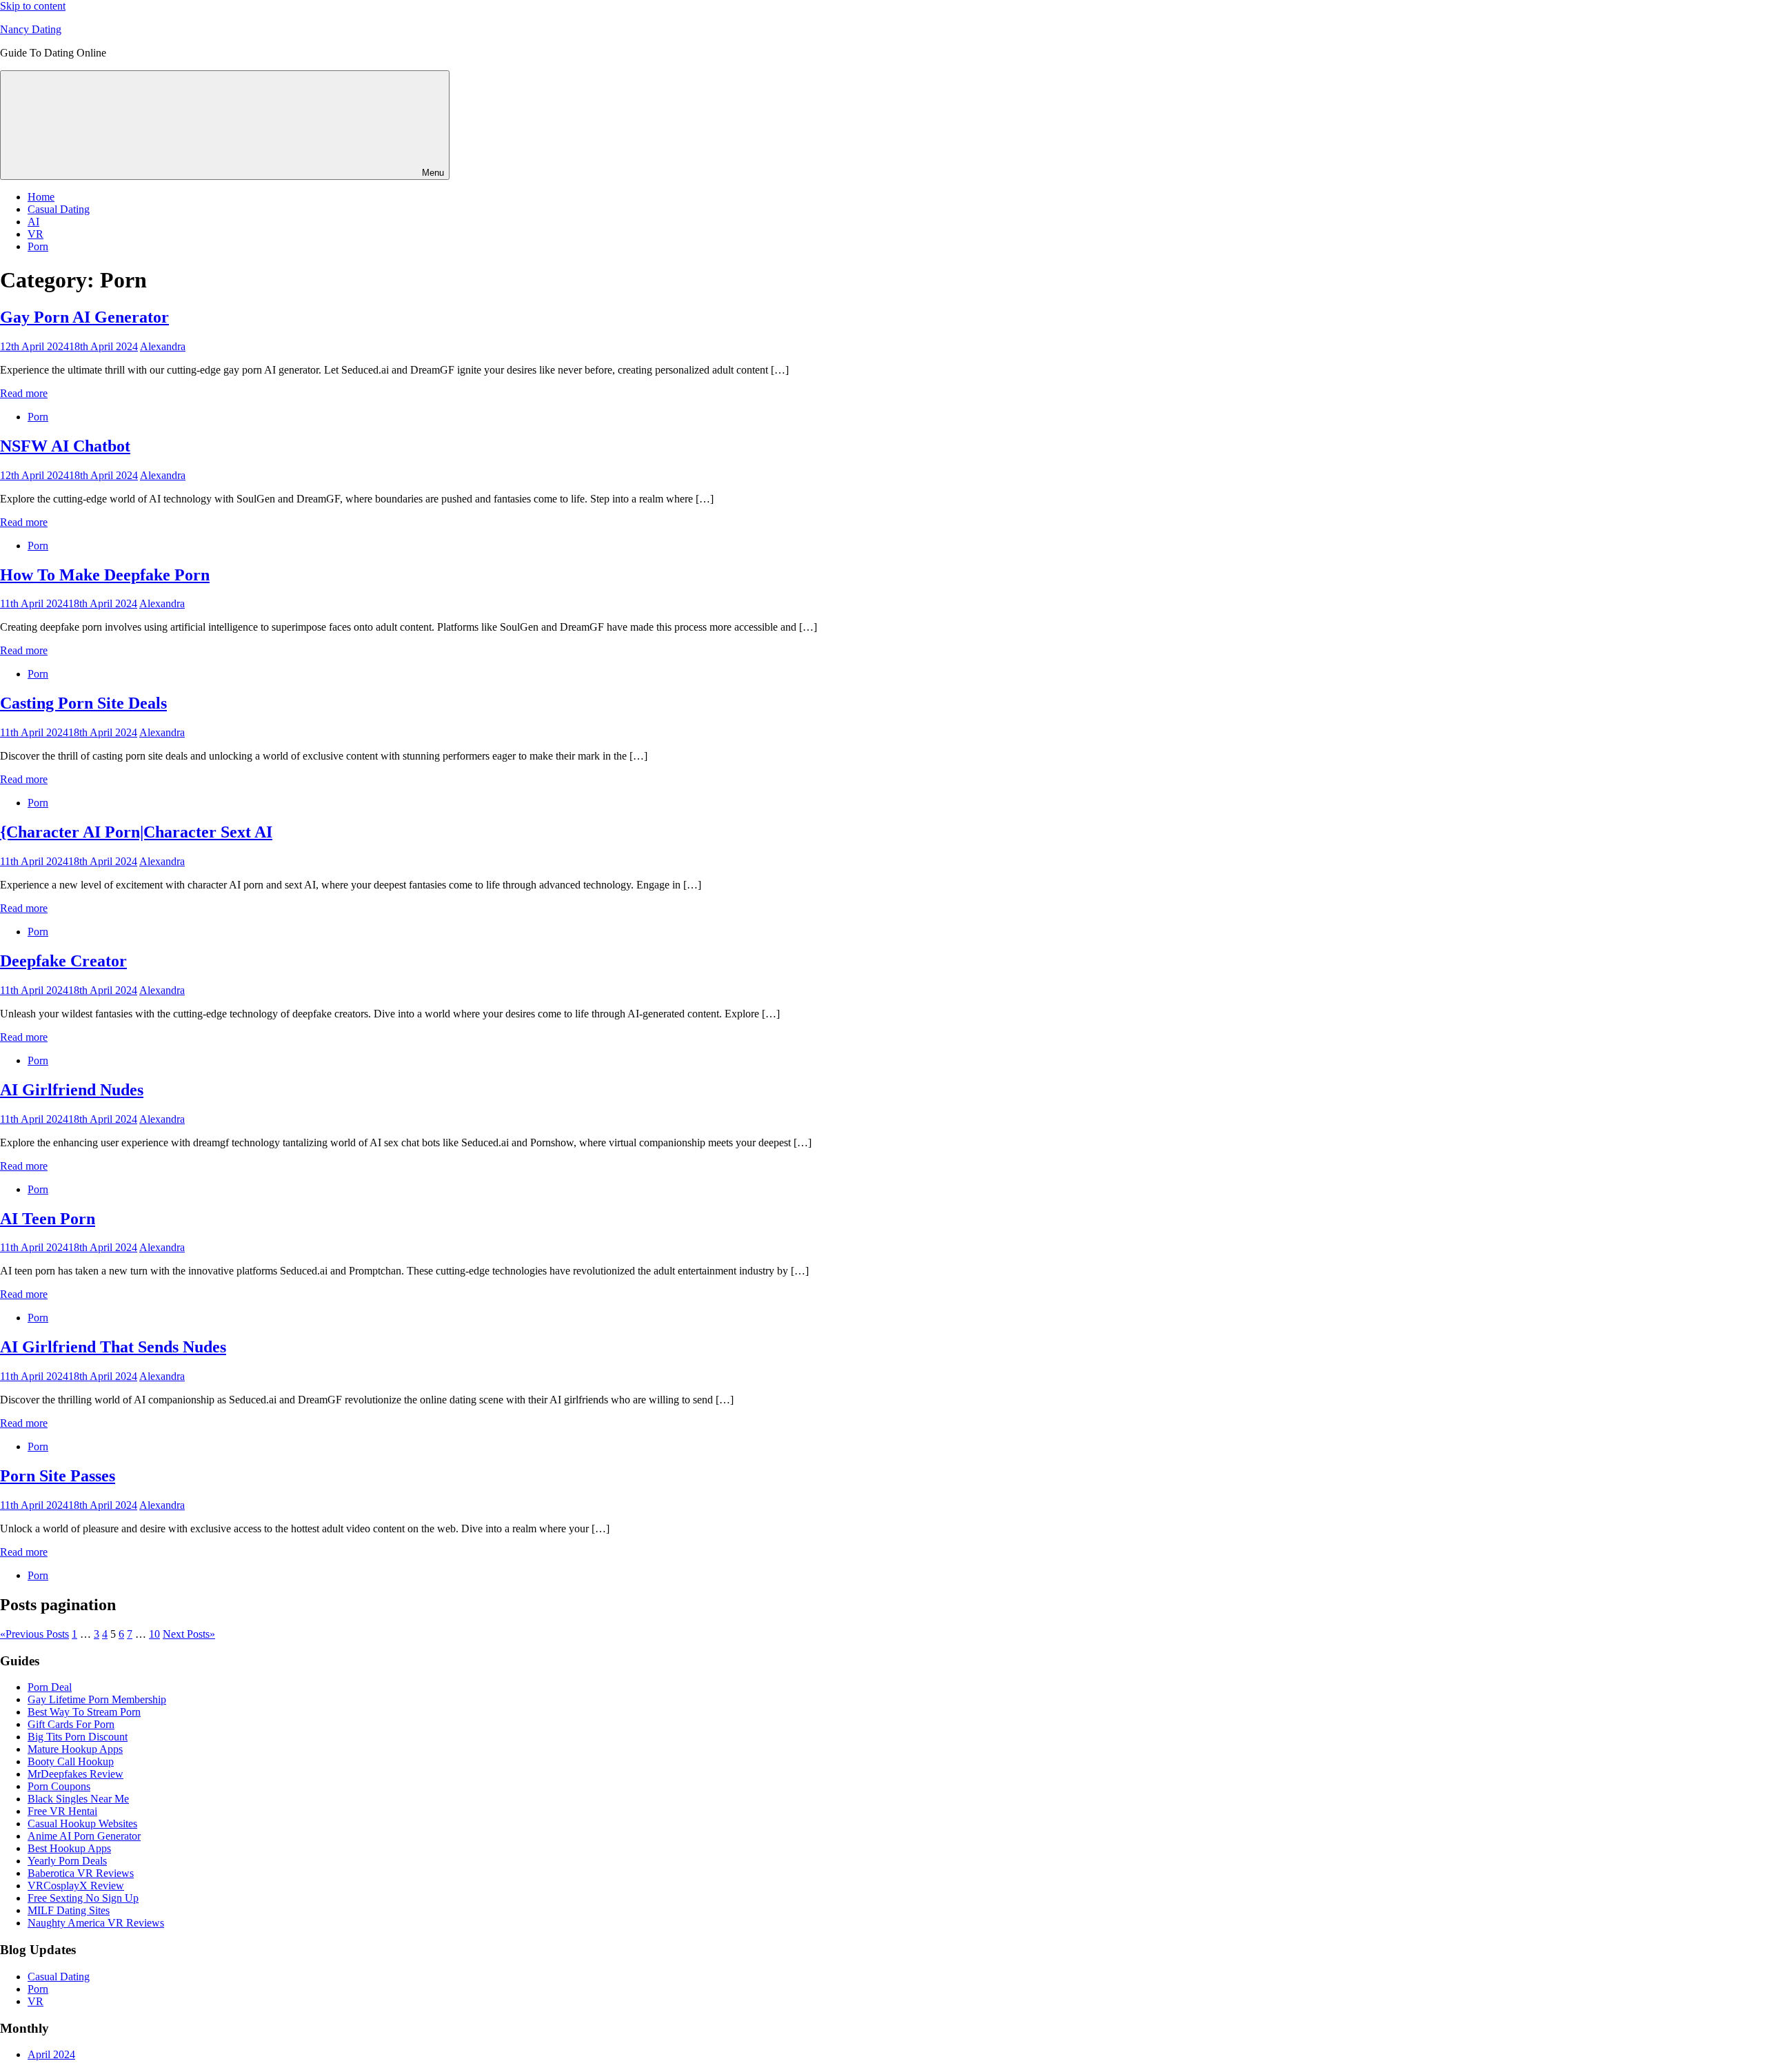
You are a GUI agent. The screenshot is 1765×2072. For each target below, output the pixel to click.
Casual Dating (59, 209)
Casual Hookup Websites (82, 1824)
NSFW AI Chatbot (65, 446)
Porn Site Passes (58, 1476)
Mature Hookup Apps (75, 1749)
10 (154, 1634)
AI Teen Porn (48, 1219)
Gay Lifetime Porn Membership (97, 1699)
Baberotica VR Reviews (81, 1873)
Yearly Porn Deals (67, 1861)
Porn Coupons (59, 1786)
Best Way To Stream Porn (84, 1712)
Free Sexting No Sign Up (83, 1898)
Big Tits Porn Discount (78, 1737)
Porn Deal (50, 1687)
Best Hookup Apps (69, 1848)
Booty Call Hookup (71, 1761)
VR (36, 234)
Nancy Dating (31, 29)
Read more (24, 393)
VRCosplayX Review (76, 1886)
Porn (38, 246)
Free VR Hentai (62, 1811)
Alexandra (163, 346)
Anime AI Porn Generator (84, 1836)
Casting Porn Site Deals (83, 703)
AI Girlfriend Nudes (72, 1090)
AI (33, 222)
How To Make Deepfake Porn (105, 575)
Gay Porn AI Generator (84, 317)
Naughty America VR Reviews (96, 1923)
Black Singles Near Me (78, 1799)
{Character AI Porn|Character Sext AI (136, 832)
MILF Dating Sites (69, 1910)
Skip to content (33, 6)
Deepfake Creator (63, 961)
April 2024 (51, 2054)
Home (41, 197)
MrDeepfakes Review (75, 1774)
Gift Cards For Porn (71, 1724)
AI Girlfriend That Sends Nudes (113, 1347)
